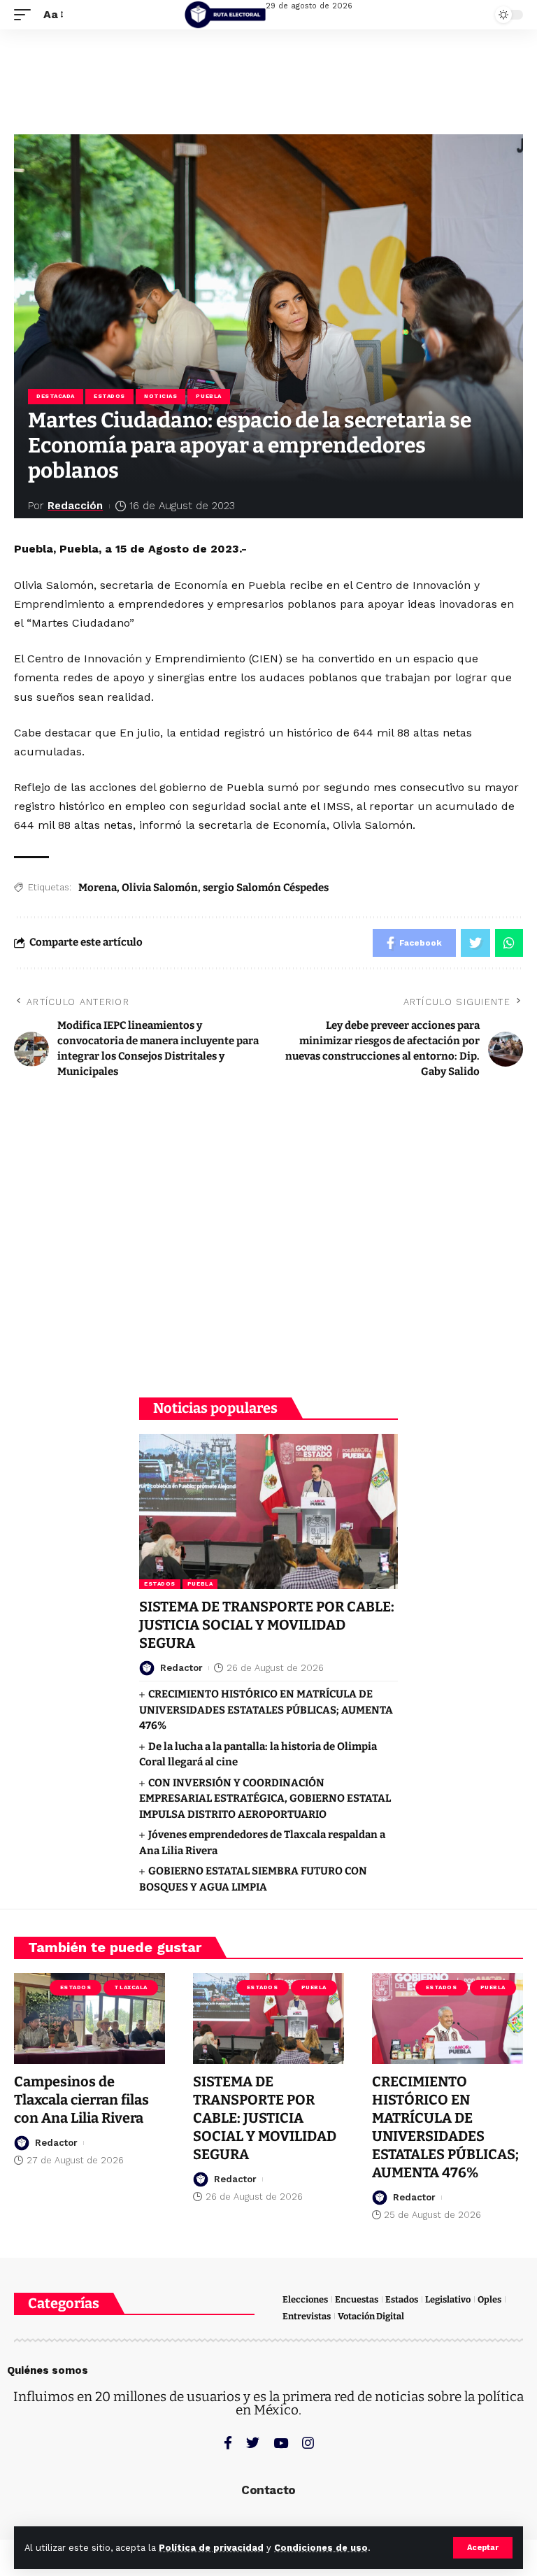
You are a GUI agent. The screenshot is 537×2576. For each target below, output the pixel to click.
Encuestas (357, 2299)
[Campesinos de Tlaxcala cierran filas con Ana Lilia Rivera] (89, 2019)
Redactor (181, 1668)
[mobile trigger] (26, 14)
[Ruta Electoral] (225, 15)
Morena (98, 888)
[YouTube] (281, 2443)
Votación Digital (371, 2316)
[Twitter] (253, 2443)
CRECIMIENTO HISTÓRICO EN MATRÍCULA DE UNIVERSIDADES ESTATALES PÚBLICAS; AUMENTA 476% (266, 1710)
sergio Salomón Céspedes (266, 888)
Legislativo (448, 2299)
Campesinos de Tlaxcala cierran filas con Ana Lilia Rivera (81, 2100)
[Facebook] (228, 2443)
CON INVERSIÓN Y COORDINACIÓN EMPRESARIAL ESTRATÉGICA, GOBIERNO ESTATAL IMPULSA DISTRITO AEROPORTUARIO (265, 1799)
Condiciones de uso (321, 2548)
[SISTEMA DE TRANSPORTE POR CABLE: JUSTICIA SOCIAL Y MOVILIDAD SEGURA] (268, 1511)
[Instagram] (308, 2443)
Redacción (75, 506)
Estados (109, 396)
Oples (489, 2299)
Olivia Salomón (160, 888)
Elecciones (305, 2299)
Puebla (208, 396)
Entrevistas (307, 2316)
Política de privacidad (211, 2548)
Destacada (56, 396)
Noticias (160, 396)
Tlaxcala (130, 1987)
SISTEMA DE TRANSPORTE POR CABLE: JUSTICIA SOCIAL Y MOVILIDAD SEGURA (267, 1625)
